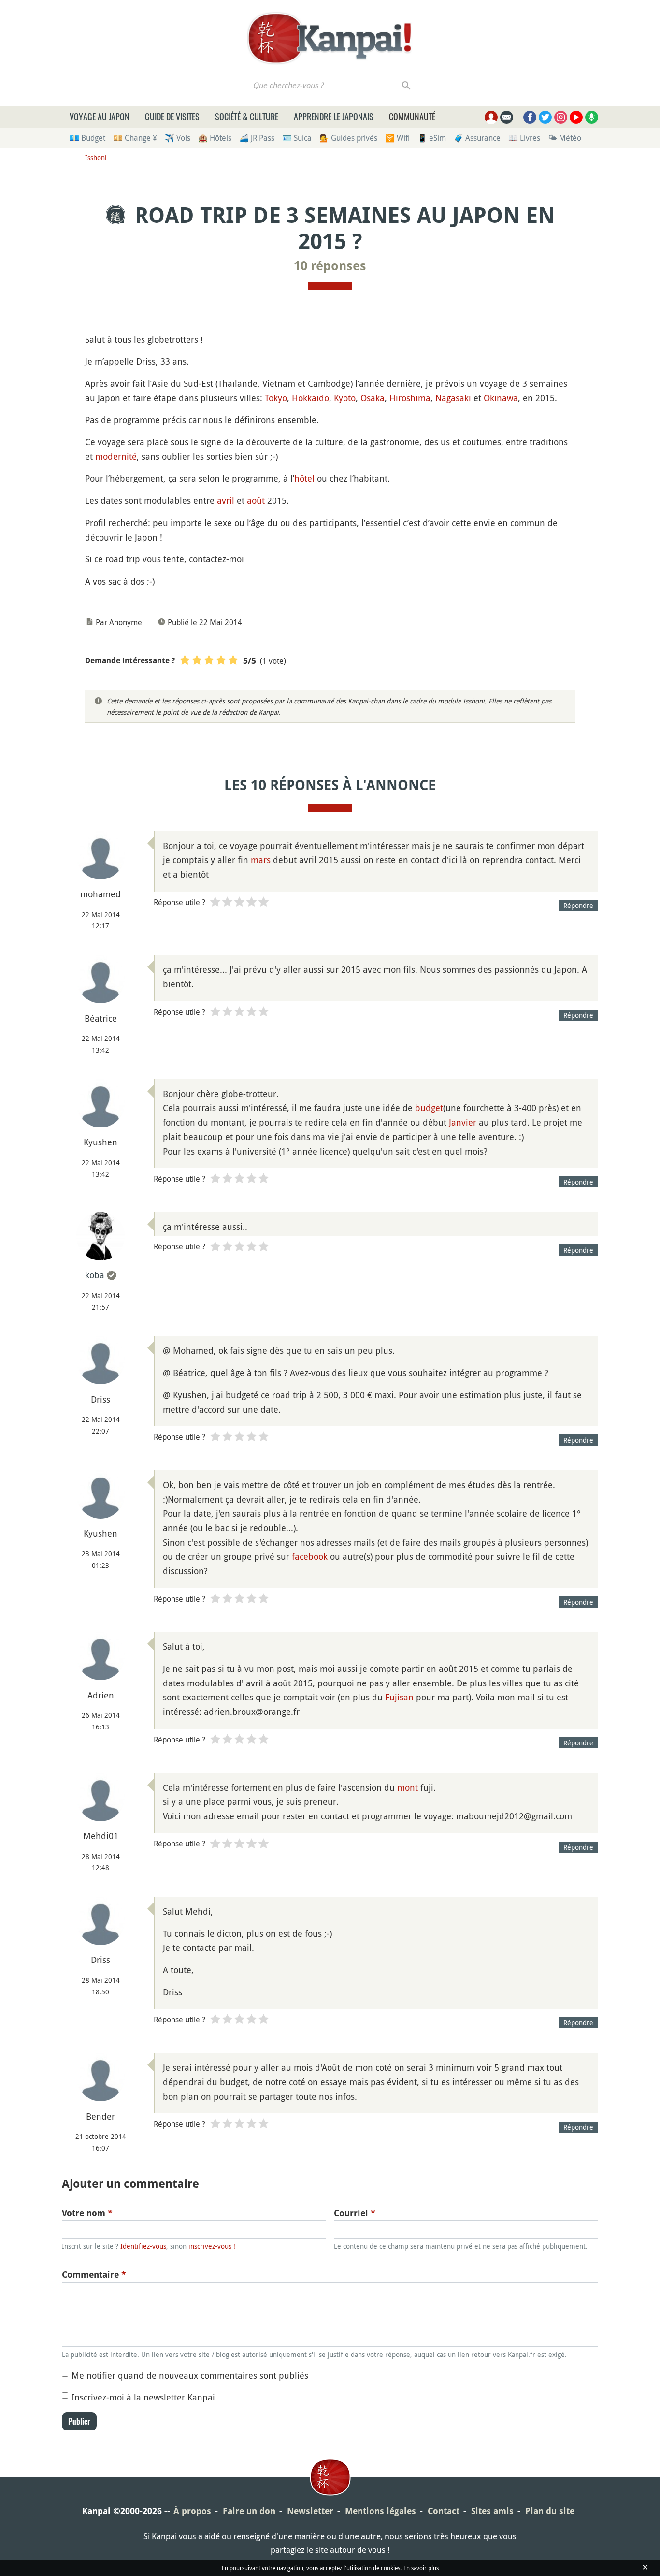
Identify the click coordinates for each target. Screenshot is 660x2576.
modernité (116, 456)
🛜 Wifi (397, 138)
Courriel (355, 2213)
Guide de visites (172, 117)
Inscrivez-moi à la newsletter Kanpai (143, 2397)
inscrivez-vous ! (212, 2246)
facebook (310, 1556)
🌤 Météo (565, 138)
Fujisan (399, 1697)
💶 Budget (87, 138)
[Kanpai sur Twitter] (545, 117)
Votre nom (87, 2213)
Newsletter (310, 2511)
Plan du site (550, 2511)
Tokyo (276, 398)
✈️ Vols (178, 138)
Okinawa (501, 398)
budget (429, 1108)
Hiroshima (410, 398)
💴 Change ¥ (135, 138)
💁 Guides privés (348, 138)
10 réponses (330, 266)
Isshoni (96, 157)
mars (261, 860)
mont (408, 1787)
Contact (444, 2511)
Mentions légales (380, 2511)
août (256, 500)
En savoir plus (421, 2568)
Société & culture (247, 117)
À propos (192, 2511)
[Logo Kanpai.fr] (330, 38)
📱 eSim (432, 138)
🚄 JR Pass (257, 138)
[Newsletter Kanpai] (507, 117)
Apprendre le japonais (334, 117)
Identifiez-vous (143, 2246)
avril (226, 500)
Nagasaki (453, 398)
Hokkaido (310, 398)
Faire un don (249, 2511)
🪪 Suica (297, 138)
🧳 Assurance (477, 138)
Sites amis (492, 2511)
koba (95, 1275)
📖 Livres (524, 138)
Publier (79, 2421)
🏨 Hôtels (215, 138)
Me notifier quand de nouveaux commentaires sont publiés (190, 2375)
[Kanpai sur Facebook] (530, 117)
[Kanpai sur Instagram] (561, 117)
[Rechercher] (407, 85)
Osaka (373, 398)
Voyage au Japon (100, 117)
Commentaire (94, 2275)
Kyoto (345, 398)
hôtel (304, 478)
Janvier (463, 1122)
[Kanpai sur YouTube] (576, 117)
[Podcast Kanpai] (592, 117)
